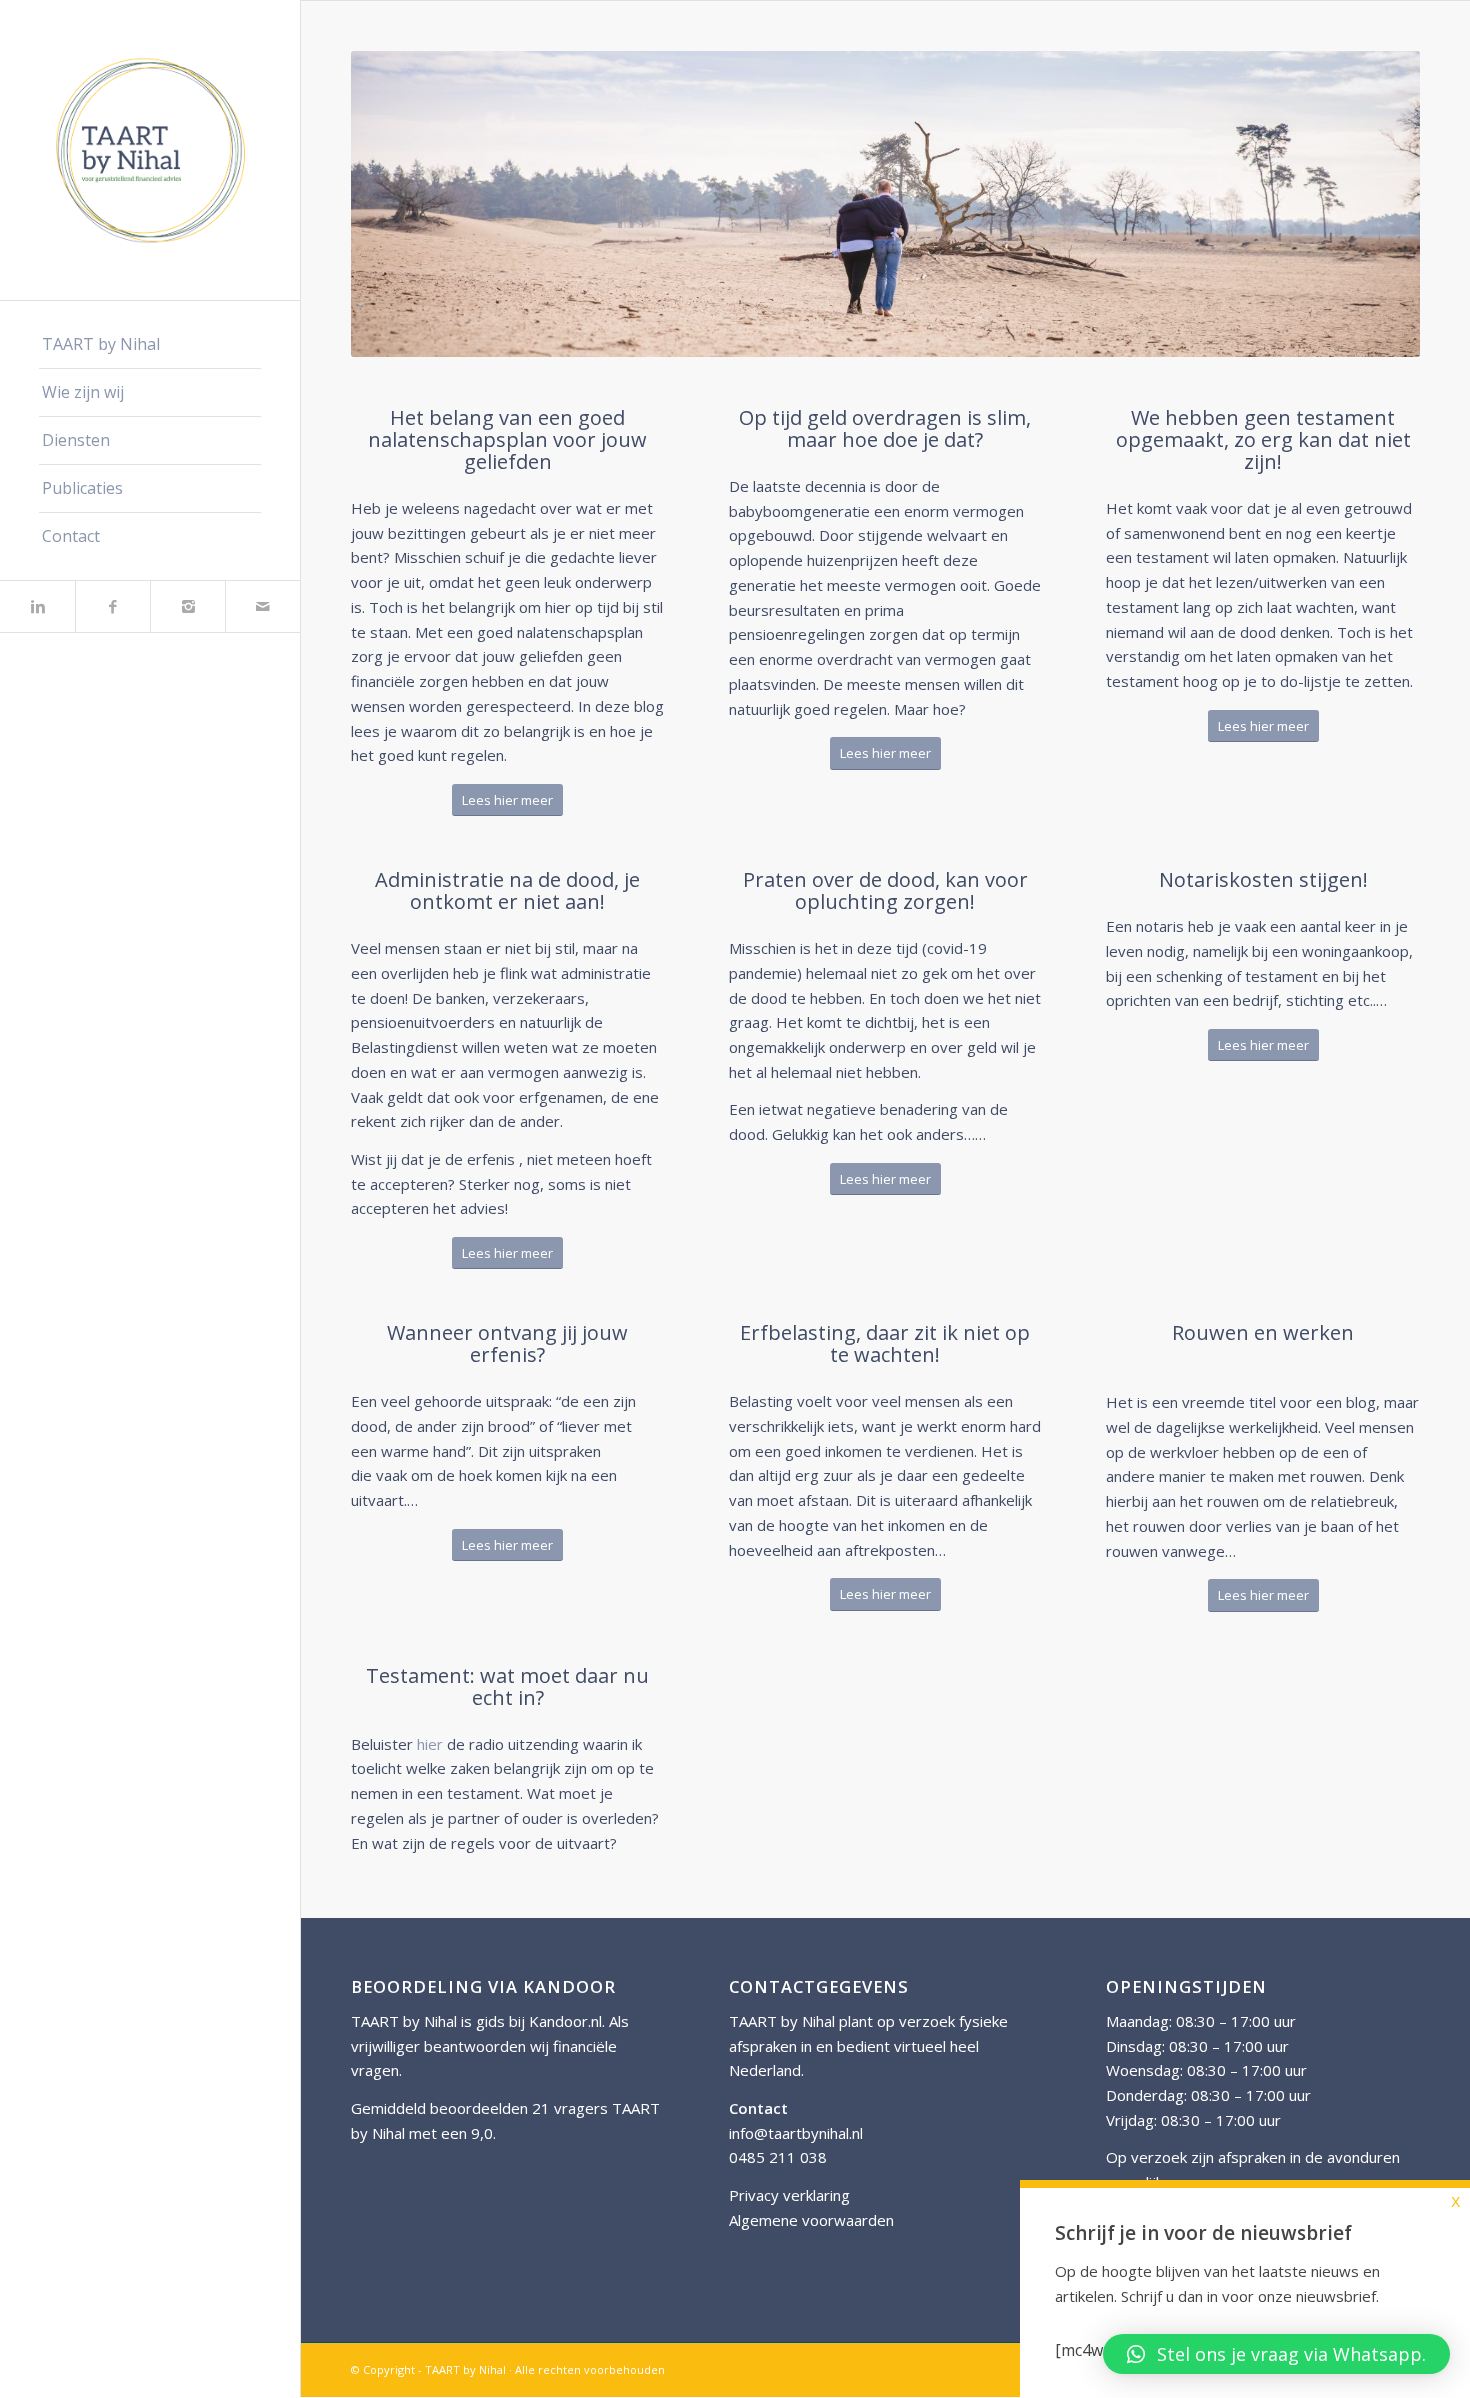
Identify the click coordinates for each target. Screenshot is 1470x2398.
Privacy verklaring (789, 2195)
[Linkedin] (37, 606)
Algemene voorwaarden (811, 2220)
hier (430, 1744)
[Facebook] (112, 606)
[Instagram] (187, 606)
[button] (1276, 2354)
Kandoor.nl (565, 2021)
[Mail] (262, 606)
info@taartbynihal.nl (796, 2133)
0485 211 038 (778, 2157)
